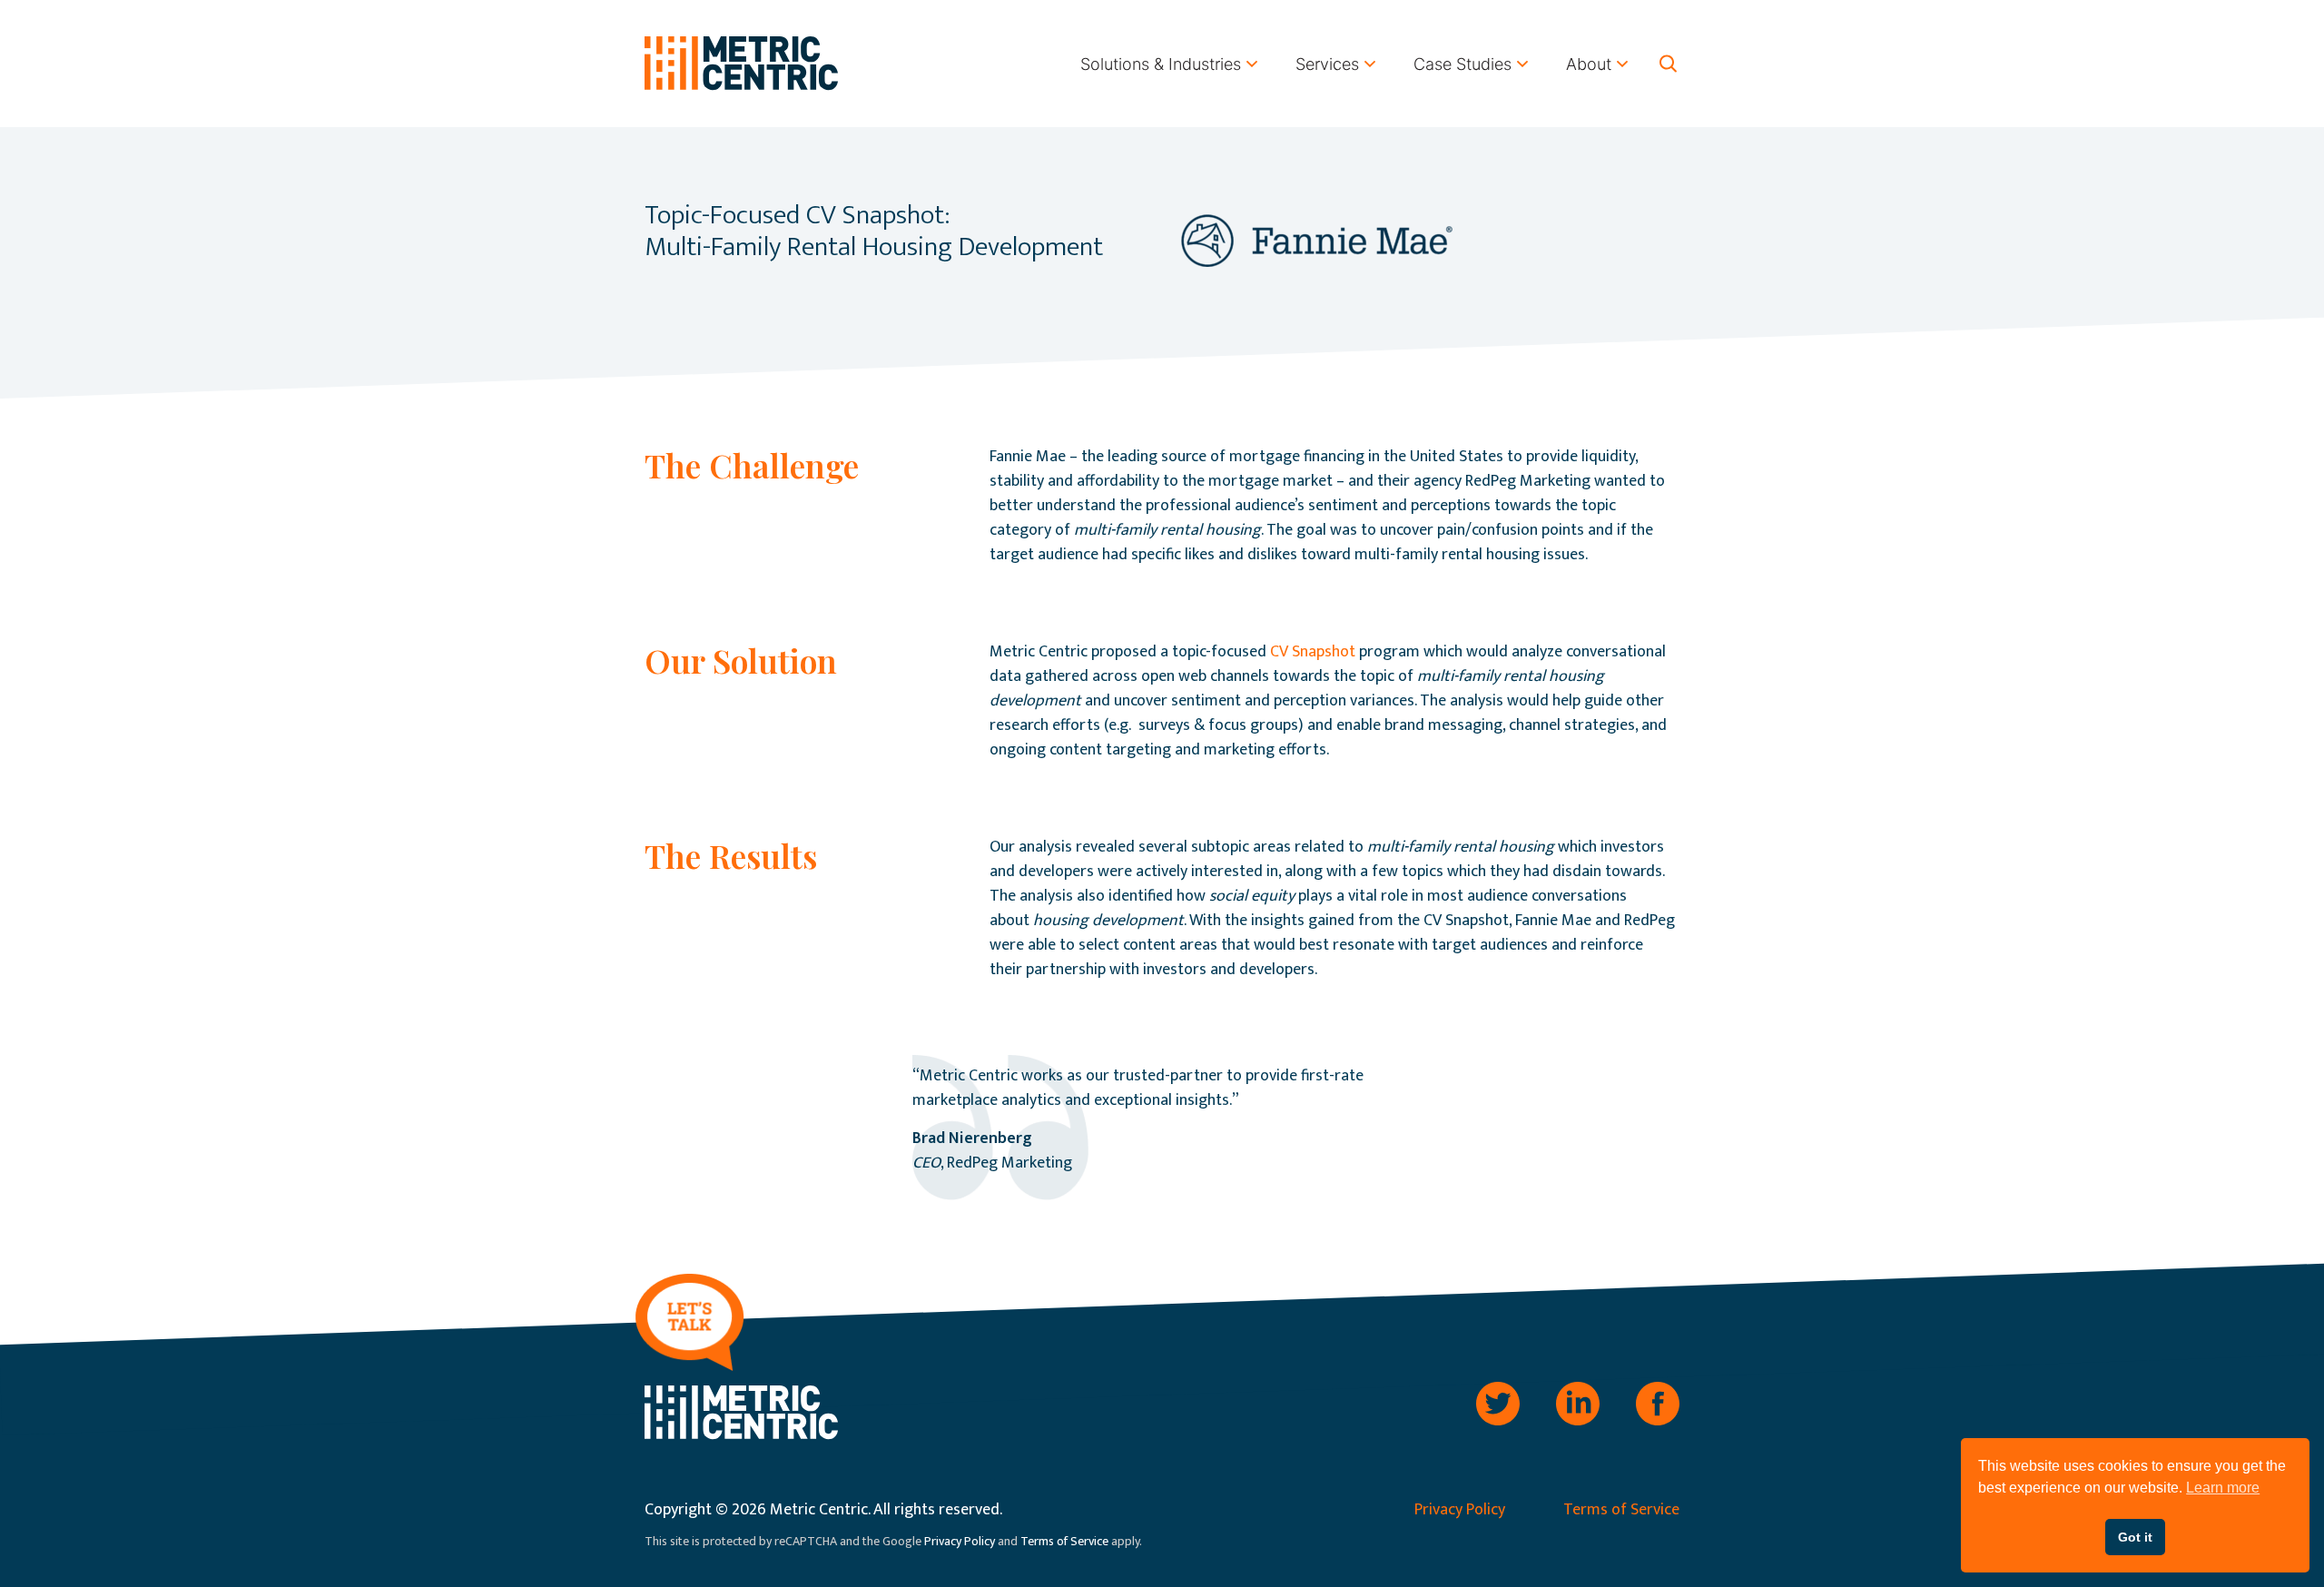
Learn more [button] (2223, 1488)
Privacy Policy (1460, 1510)
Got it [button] (2135, 1537)
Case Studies (1462, 64)
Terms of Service (1621, 1510)
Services (1327, 64)
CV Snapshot (1313, 652)
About (1589, 64)
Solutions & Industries (1161, 64)
